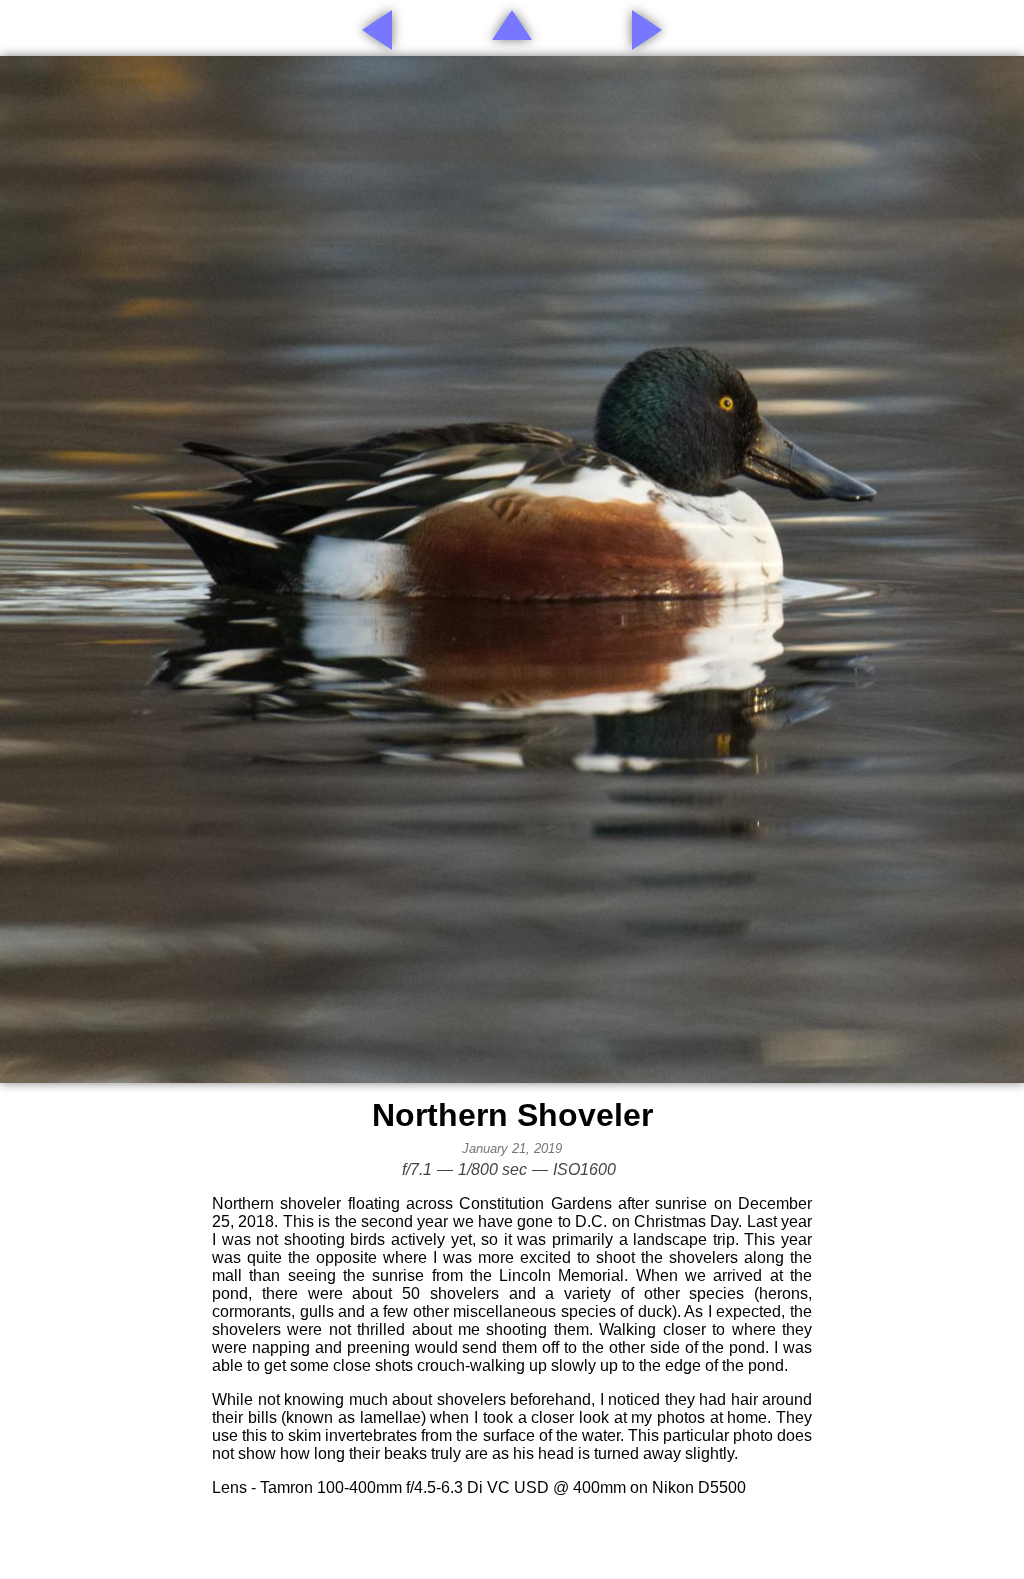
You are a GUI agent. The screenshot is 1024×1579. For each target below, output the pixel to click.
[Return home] (512, 25)
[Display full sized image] (512, 569)
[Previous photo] (377, 30)
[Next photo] (647, 30)
